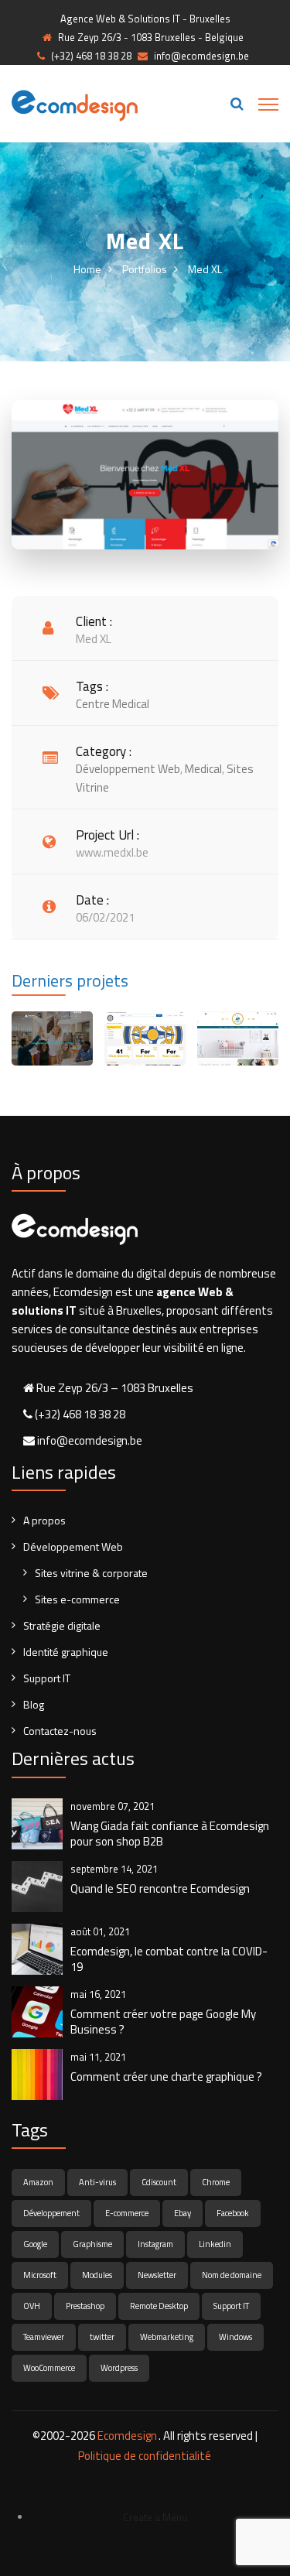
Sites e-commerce (77, 1599)
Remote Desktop (159, 2306)
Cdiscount (159, 2182)
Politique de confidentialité (145, 2456)
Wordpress (119, 2368)
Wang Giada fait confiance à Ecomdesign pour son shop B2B (170, 1834)
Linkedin (215, 2244)
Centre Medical (113, 704)
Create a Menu (155, 2517)
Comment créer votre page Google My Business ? (163, 2022)
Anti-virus (97, 2182)
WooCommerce (49, 2368)
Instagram (155, 2244)
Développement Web (73, 1546)
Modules (97, 2275)
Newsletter (157, 2275)
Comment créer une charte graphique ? (166, 2077)
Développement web (128, 769)
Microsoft (40, 2275)
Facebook (233, 2213)
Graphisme (92, 2244)
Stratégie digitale (62, 1625)
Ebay (183, 2213)
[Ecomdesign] (75, 104)
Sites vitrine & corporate (91, 1573)
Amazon (38, 2182)
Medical (203, 769)
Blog (34, 1704)
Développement (51, 2213)
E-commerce (127, 2213)
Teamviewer (44, 2337)
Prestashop (85, 2306)
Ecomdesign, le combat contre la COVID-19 (169, 1959)
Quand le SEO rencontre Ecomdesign (160, 1889)
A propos (44, 1520)
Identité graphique (66, 1652)
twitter (102, 2337)
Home (87, 269)
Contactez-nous (60, 1731)
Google (35, 2244)
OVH (32, 2306)
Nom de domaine (232, 2275)
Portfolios (145, 269)
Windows (235, 2337)
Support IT (47, 1678)
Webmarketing (167, 2337)
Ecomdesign (127, 2436)
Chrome (216, 2182)
